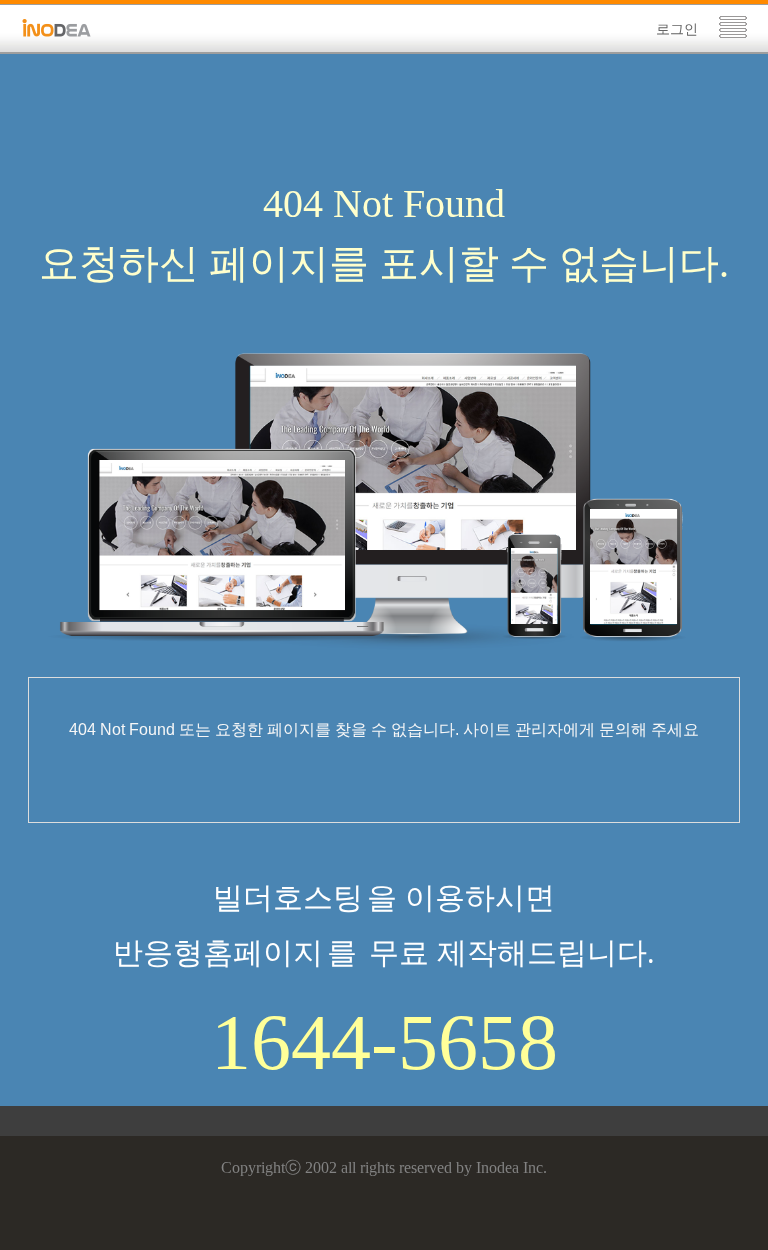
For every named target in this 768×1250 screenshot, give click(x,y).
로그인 (677, 29)
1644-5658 (384, 1042)
